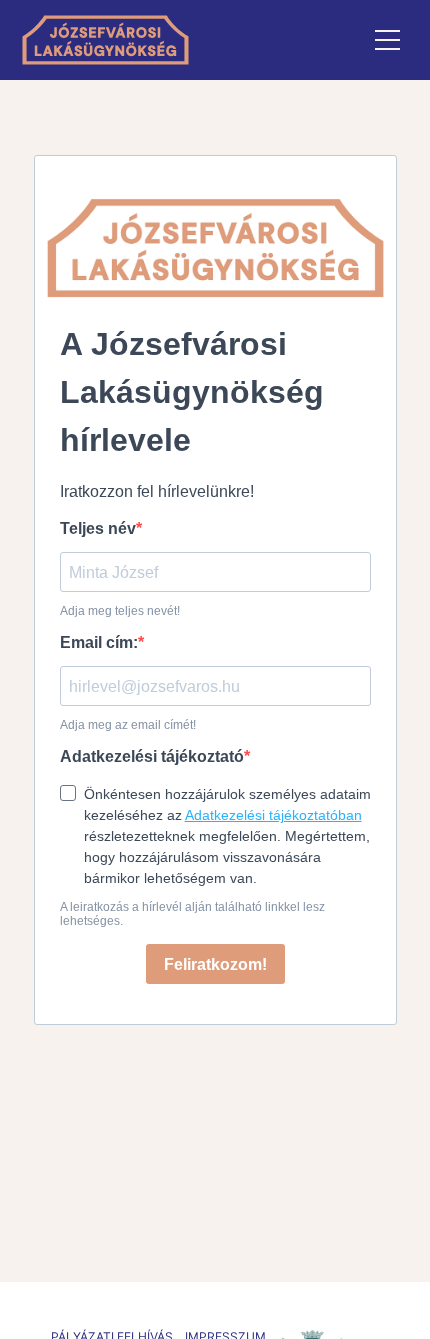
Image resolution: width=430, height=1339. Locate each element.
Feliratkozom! (215, 964)
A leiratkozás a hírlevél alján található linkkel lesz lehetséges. (192, 914)
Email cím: (99, 642)
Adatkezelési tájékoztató (152, 756)
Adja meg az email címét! (128, 725)
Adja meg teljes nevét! (120, 611)
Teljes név (98, 528)
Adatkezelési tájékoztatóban (273, 815)
